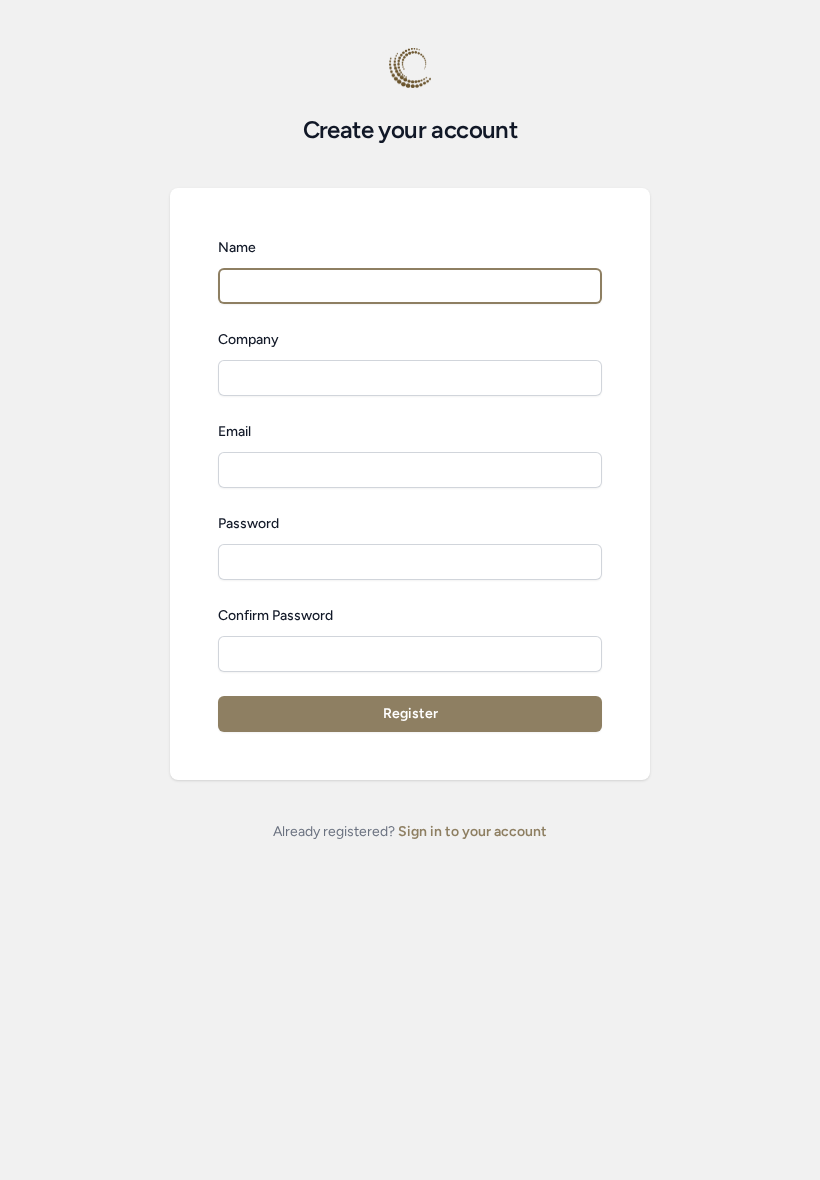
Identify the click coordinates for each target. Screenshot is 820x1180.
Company (248, 339)
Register (410, 713)
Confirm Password (275, 615)
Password (248, 523)
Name (237, 247)
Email (234, 431)
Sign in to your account (472, 831)
